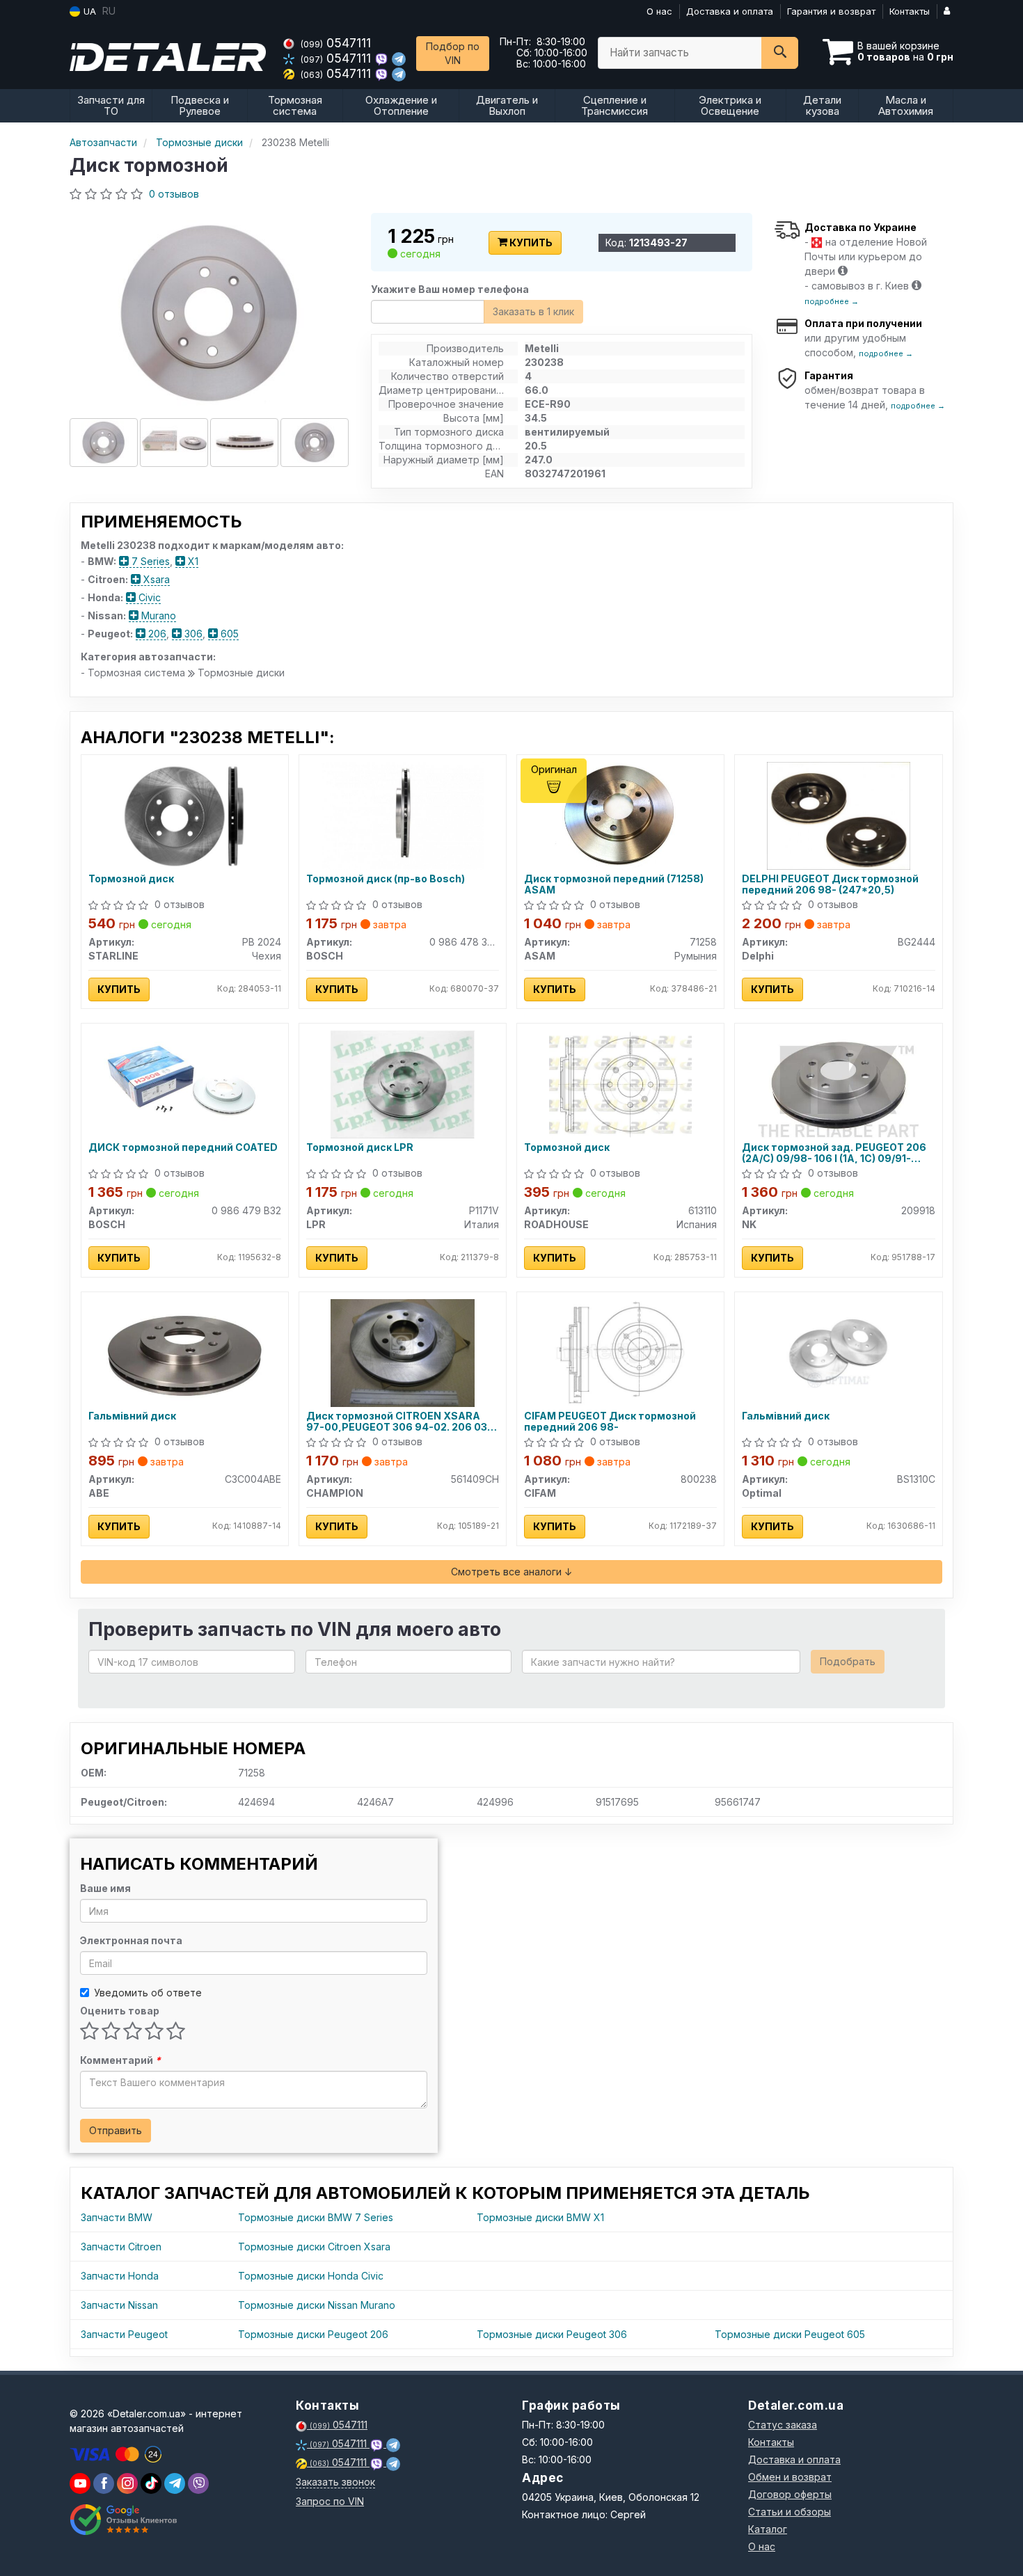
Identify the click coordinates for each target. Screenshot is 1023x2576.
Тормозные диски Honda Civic (311, 2276)
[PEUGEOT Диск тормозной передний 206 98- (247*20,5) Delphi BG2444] (839, 814)
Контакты (910, 11)
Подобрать (848, 1661)
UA (88, 11)
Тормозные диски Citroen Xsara (314, 2247)
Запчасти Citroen (121, 2247)
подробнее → (832, 301)
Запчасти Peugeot (124, 2334)
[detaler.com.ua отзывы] (124, 2520)
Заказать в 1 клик (533, 311)
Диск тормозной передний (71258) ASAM (614, 884)
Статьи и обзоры (790, 2512)
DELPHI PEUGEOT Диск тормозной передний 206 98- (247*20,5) (830, 884)
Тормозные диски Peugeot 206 (313, 2334)
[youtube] (80, 2483)
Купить (530, 243)
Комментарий (120, 2060)
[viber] (104, 2483)
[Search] (780, 53)
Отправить (116, 2130)
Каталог (768, 2529)
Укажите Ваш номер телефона (450, 289)
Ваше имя (105, 1888)
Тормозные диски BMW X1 (540, 2217)
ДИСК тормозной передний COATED (183, 1147)
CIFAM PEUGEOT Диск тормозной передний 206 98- (610, 1421)
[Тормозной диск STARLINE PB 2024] (185, 814)
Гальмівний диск (132, 1416)
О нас (659, 11)
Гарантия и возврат (831, 11)
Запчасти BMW (117, 2217)
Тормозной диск (131, 879)
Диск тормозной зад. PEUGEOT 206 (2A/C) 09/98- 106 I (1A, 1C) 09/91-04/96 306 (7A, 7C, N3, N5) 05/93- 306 (838, 1153)
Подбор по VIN (453, 53)
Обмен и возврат (790, 2477)
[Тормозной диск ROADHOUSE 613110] (620, 1083)
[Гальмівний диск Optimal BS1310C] (838, 1352)
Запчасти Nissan (119, 2305)
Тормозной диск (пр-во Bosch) (386, 879)
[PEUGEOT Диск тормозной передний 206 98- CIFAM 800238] (620, 1352)
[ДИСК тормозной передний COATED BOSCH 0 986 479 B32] (184, 1083)
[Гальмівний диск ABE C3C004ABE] (184, 1352)
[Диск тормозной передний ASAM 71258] (621, 814)
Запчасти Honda (120, 2276)
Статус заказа (783, 2425)
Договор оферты (790, 2494)
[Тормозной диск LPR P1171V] (403, 1083)
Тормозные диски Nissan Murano (317, 2305)
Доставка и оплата (730, 11)
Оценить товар (120, 2011)
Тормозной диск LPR (360, 1147)
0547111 (336, 43)
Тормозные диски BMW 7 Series (316, 2217)
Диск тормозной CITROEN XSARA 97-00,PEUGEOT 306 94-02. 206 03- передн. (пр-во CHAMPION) (399, 1421)
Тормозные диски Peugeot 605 (790, 2334)
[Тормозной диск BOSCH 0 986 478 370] (403, 814)
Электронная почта (131, 1940)
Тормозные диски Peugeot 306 (552, 2334)
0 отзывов (174, 194)
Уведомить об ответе (148, 1993)
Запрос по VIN (330, 2501)
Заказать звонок (335, 2482)
